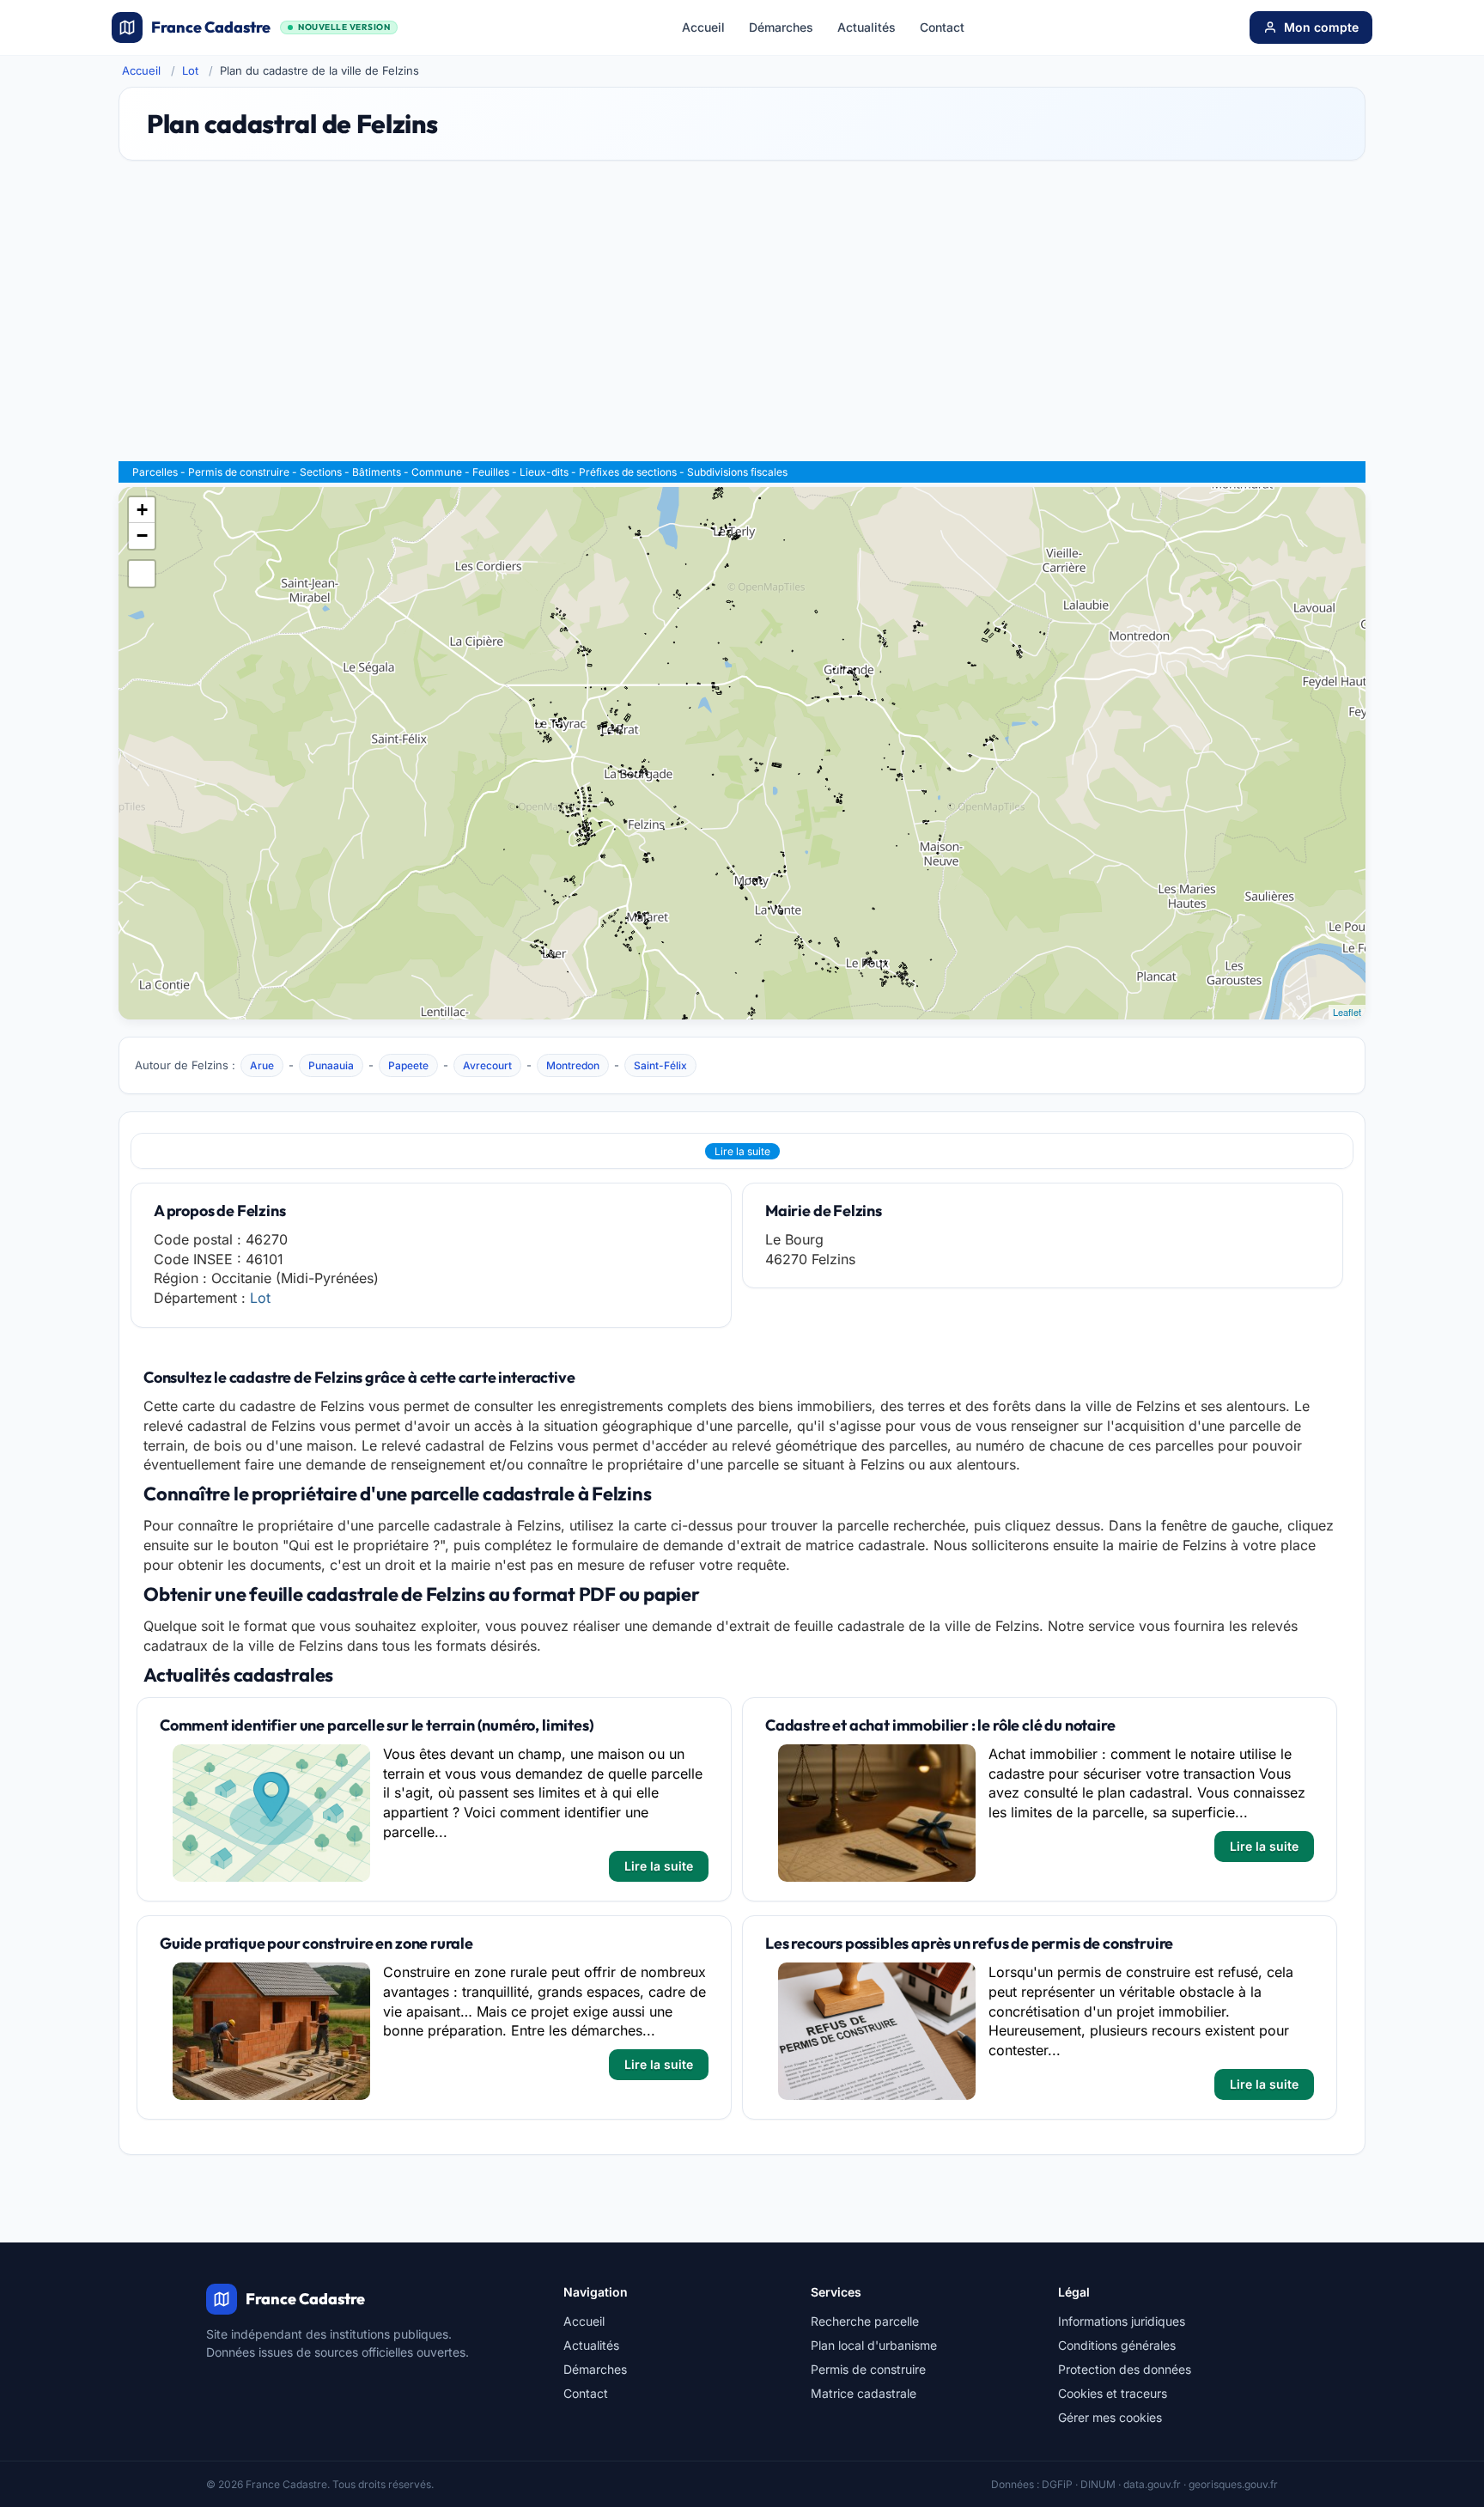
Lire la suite (742, 1151)
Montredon (573, 1065)
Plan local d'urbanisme (874, 2345)
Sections (321, 472)
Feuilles (491, 472)
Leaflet (1347, 1012)
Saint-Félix (660, 1065)
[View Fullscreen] (142, 574)
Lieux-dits (544, 472)
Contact (942, 27)
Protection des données (1125, 2369)
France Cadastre (271, 27)
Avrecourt (487, 1065)
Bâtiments (377, 472)
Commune (437, 472)
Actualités (867, 27)
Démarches (781, 27)
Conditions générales (1117, 2345)
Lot (190, 70)
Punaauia (331, 1065)
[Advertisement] (742, 319)
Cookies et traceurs (1113, 2393)
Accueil (703, 27)
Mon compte (1321, 27)
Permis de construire (239, 472)
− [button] (142, 535)
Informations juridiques (1122, 2321)
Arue (262, 1065)
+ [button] (142, 510)
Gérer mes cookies (1110, 2417)
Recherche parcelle (865, 2321)
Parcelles (155, 472)
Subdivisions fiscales (737, 472)
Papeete (408, 1065)
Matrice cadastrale (864, 2393)
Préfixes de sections (628, 472)
